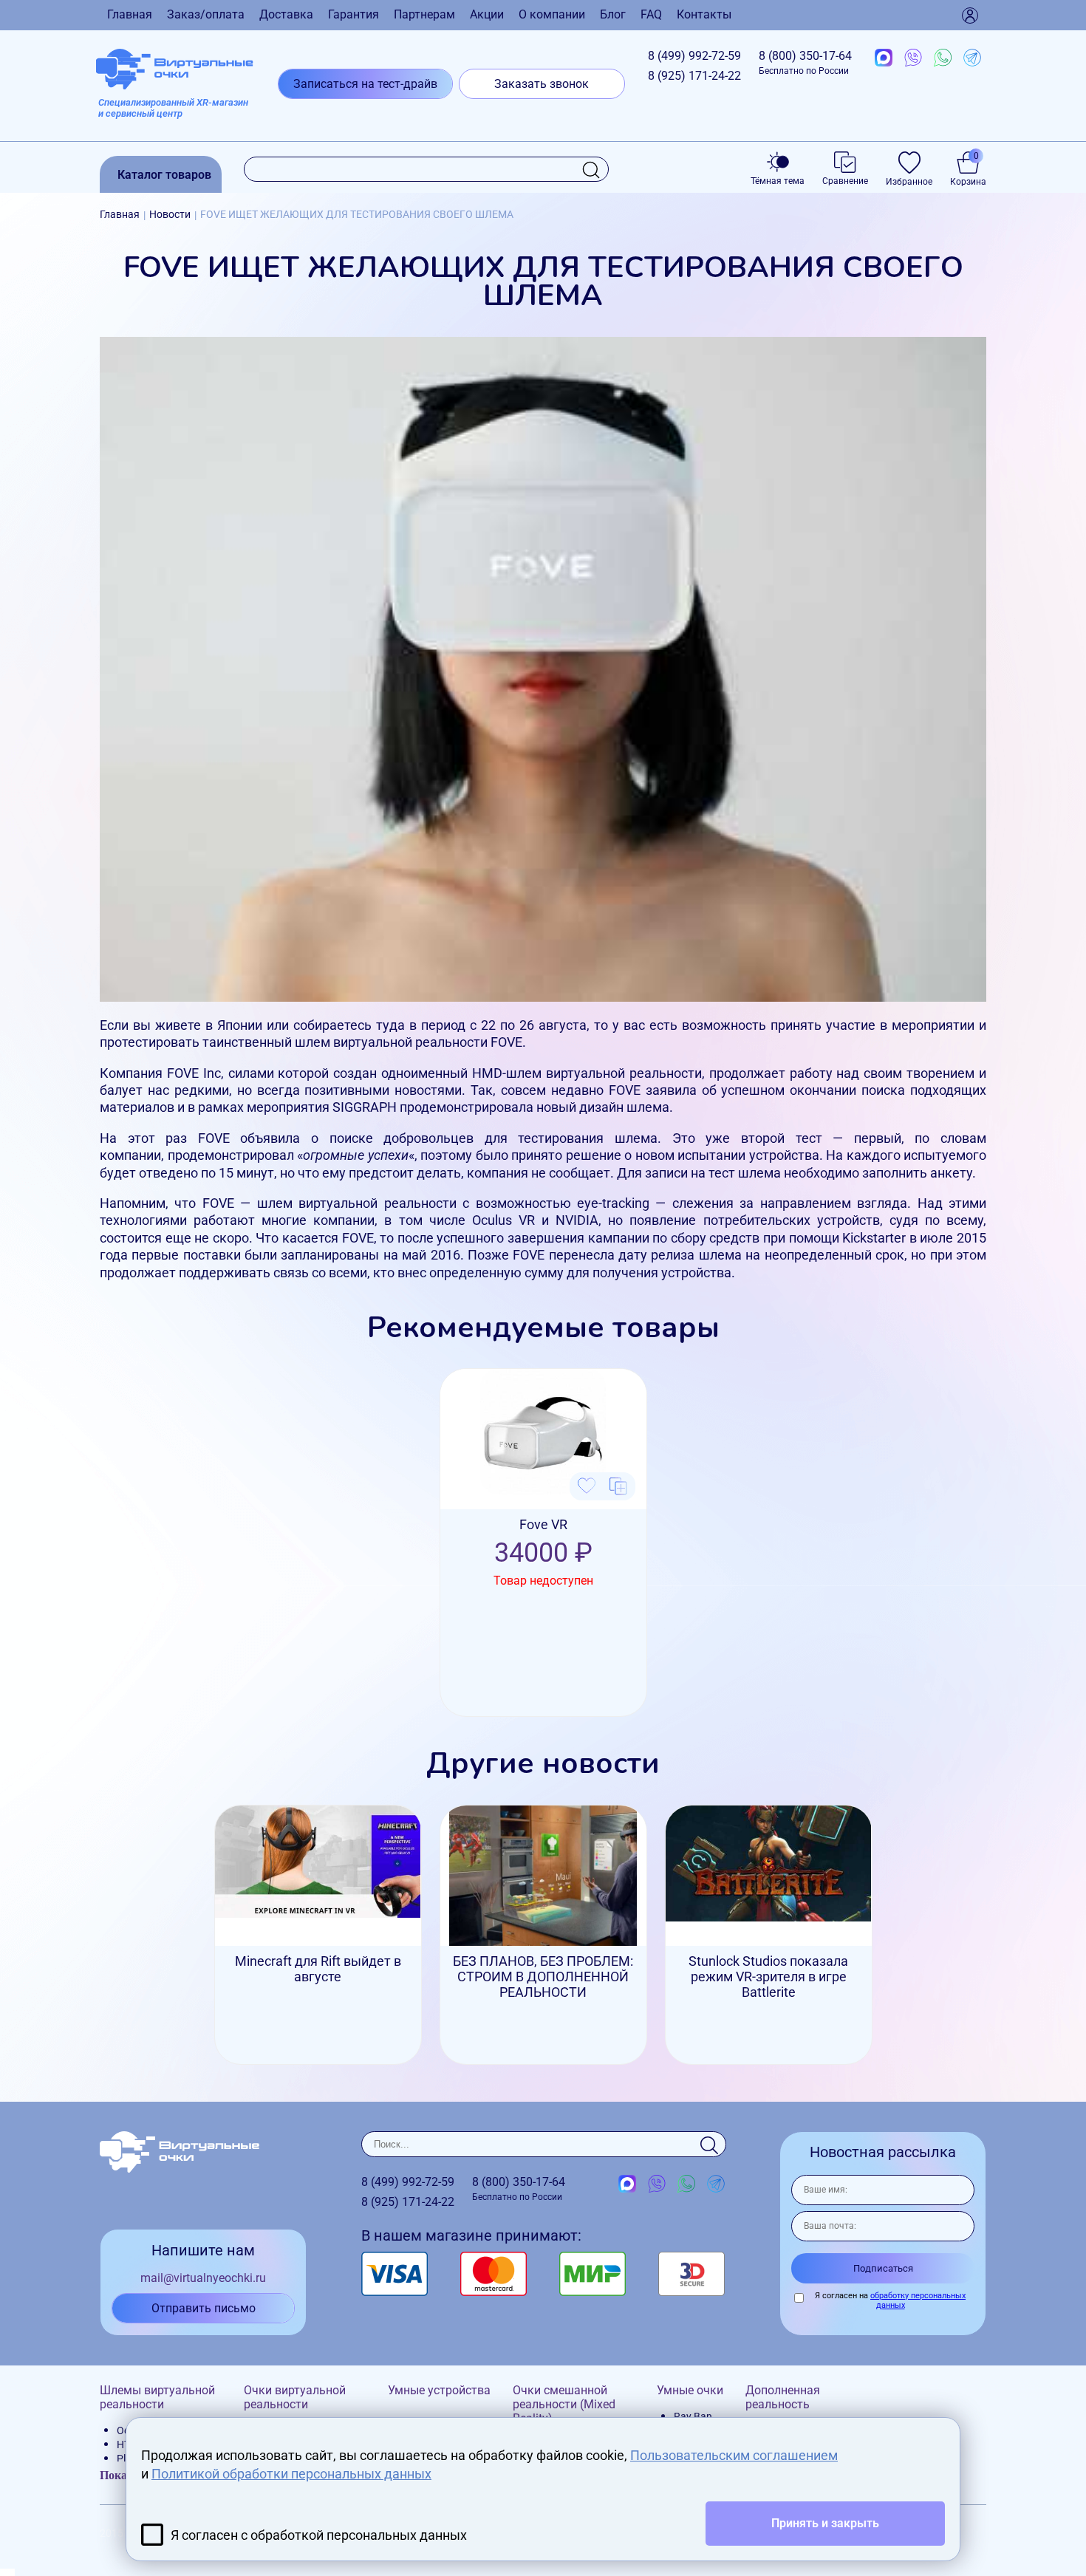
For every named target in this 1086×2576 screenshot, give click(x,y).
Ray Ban (693, 2416)
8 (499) (694, 56)
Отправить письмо (204, 2308)
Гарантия (354, 14)
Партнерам (424, 14)
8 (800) (805, 62)
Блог (613, 14)
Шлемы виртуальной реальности (157, 2397)
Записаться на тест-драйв (365, 84)
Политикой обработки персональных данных (291, 2474)
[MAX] (884, 58)
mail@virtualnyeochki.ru (203, 2278)
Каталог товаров (164, 175)
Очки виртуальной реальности (295, 2397)
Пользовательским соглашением (734, 2455)
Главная (130, 14)
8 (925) (694, 76)
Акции (487, 14)
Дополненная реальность (783, 2397)
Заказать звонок (542, 84)
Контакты (704, 14)
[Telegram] (972, 58)
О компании (552, 14)
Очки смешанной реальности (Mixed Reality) (564, 2404)
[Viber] (913, 58)
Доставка (286, 14)
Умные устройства (439, 2390)
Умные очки (690, 2390)
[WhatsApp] (943, 58)
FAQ (651, 14)
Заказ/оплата (206, 14)
